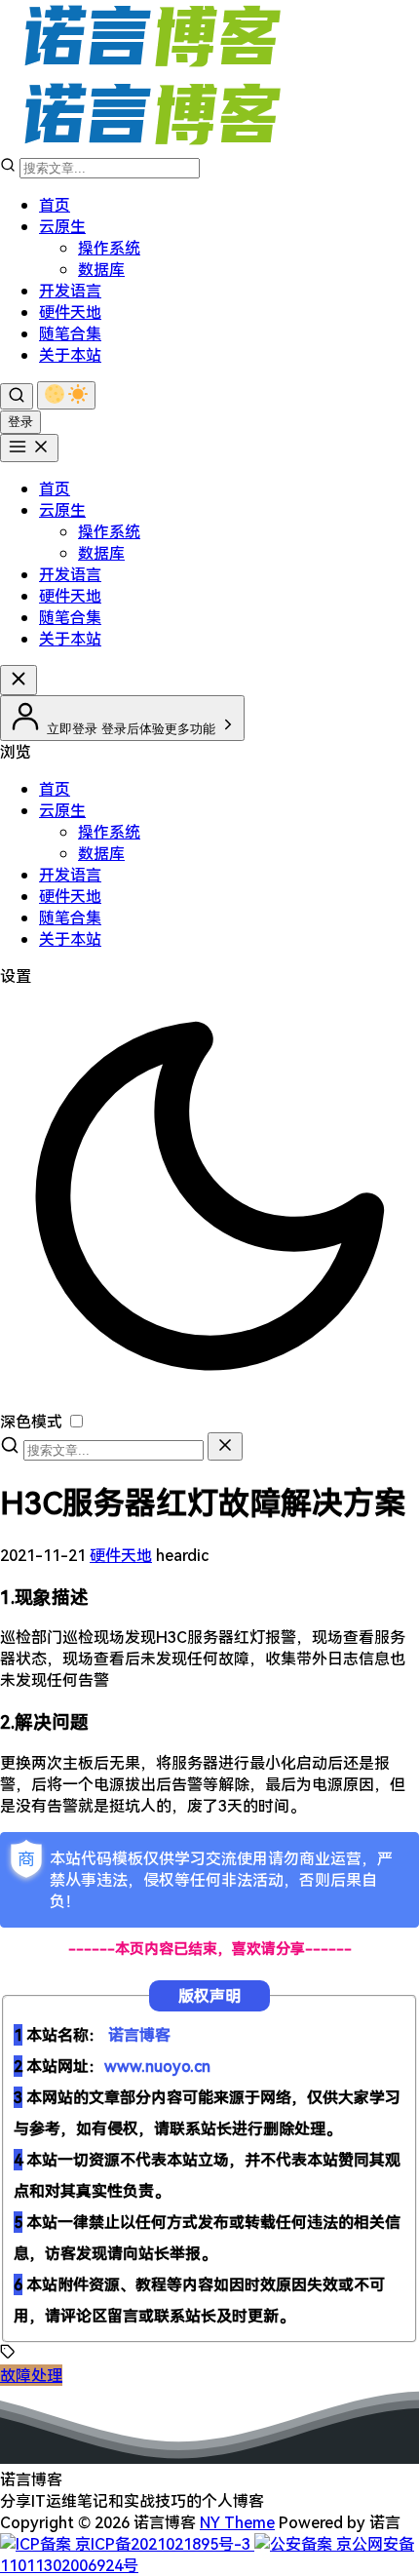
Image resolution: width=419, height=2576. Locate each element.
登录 (20, 422)
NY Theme (237, 2522)
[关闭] (225, 1446)
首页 (55, 205)
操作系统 (109, 248)
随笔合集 (70, 333)
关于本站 (70, 355)
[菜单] (29, 448)
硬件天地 (70, 312)
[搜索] (17, 396)
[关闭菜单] (19, 680)
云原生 (62, 226)
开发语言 (70, 291)
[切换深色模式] (66, 395)
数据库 (101, 269)
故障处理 (31, 2375)
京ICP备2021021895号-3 (163, 2544)
